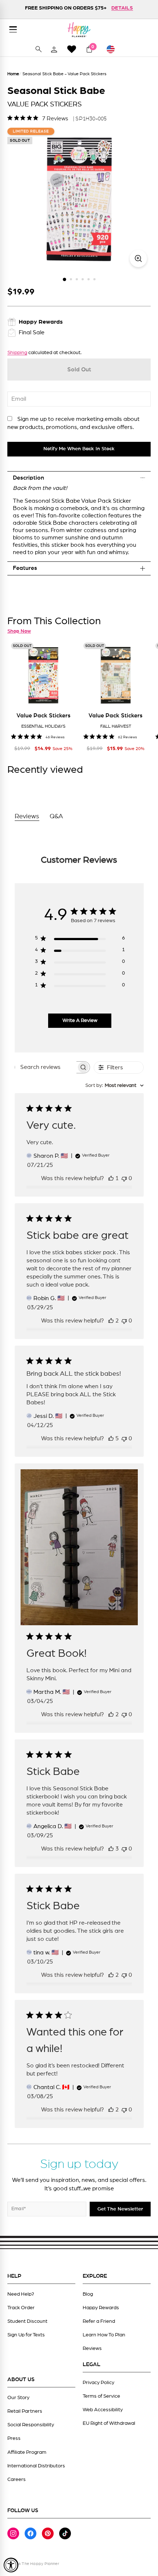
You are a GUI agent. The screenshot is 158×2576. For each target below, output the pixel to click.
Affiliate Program (27, 2452)
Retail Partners (25, 2411)
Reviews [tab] (27, 816)
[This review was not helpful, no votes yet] (124, 1178)
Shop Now (19, 631)
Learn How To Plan (104, 2335)
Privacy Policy (98, 2383)
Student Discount (27, 2321)
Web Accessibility (103, 2410)
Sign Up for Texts (26, 2335)
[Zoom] (138, 259)
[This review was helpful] (111, 1321)
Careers (17, 2479)
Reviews (92, 2348)
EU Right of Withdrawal (109, 2423)
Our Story (18, 2398)
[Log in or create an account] (54, 49)
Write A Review (80, 1020)
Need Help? (21, 2294)
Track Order (21, 2308)
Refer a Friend (99, 2321)
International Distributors (36, 2466)
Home (13, 74)
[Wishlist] (72, 49)
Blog (88, 2294)
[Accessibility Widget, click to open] (11, 2565)
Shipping (17, 353)
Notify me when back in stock (79, 449)
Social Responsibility (31, 2425)
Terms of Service (101, 2396)
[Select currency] (114, 49)
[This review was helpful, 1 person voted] (111, 1178)
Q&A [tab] (56, 816)
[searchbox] (46, 1067)
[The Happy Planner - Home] (79, 30)
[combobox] (114, 1086)
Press (14, 2438)
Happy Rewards (101, 2308)
